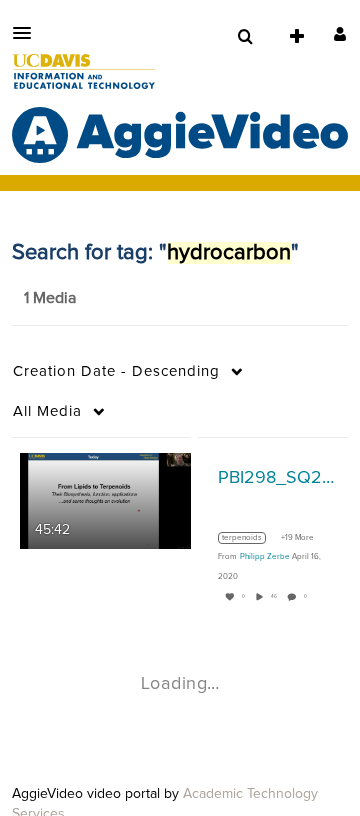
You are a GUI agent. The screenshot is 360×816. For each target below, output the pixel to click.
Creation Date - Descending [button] (116, 371)
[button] (28, 33)
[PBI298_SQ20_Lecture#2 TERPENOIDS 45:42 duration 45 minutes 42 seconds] (105, 501)
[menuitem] (245, 37)
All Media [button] (47, 411)
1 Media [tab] (50, 298)
